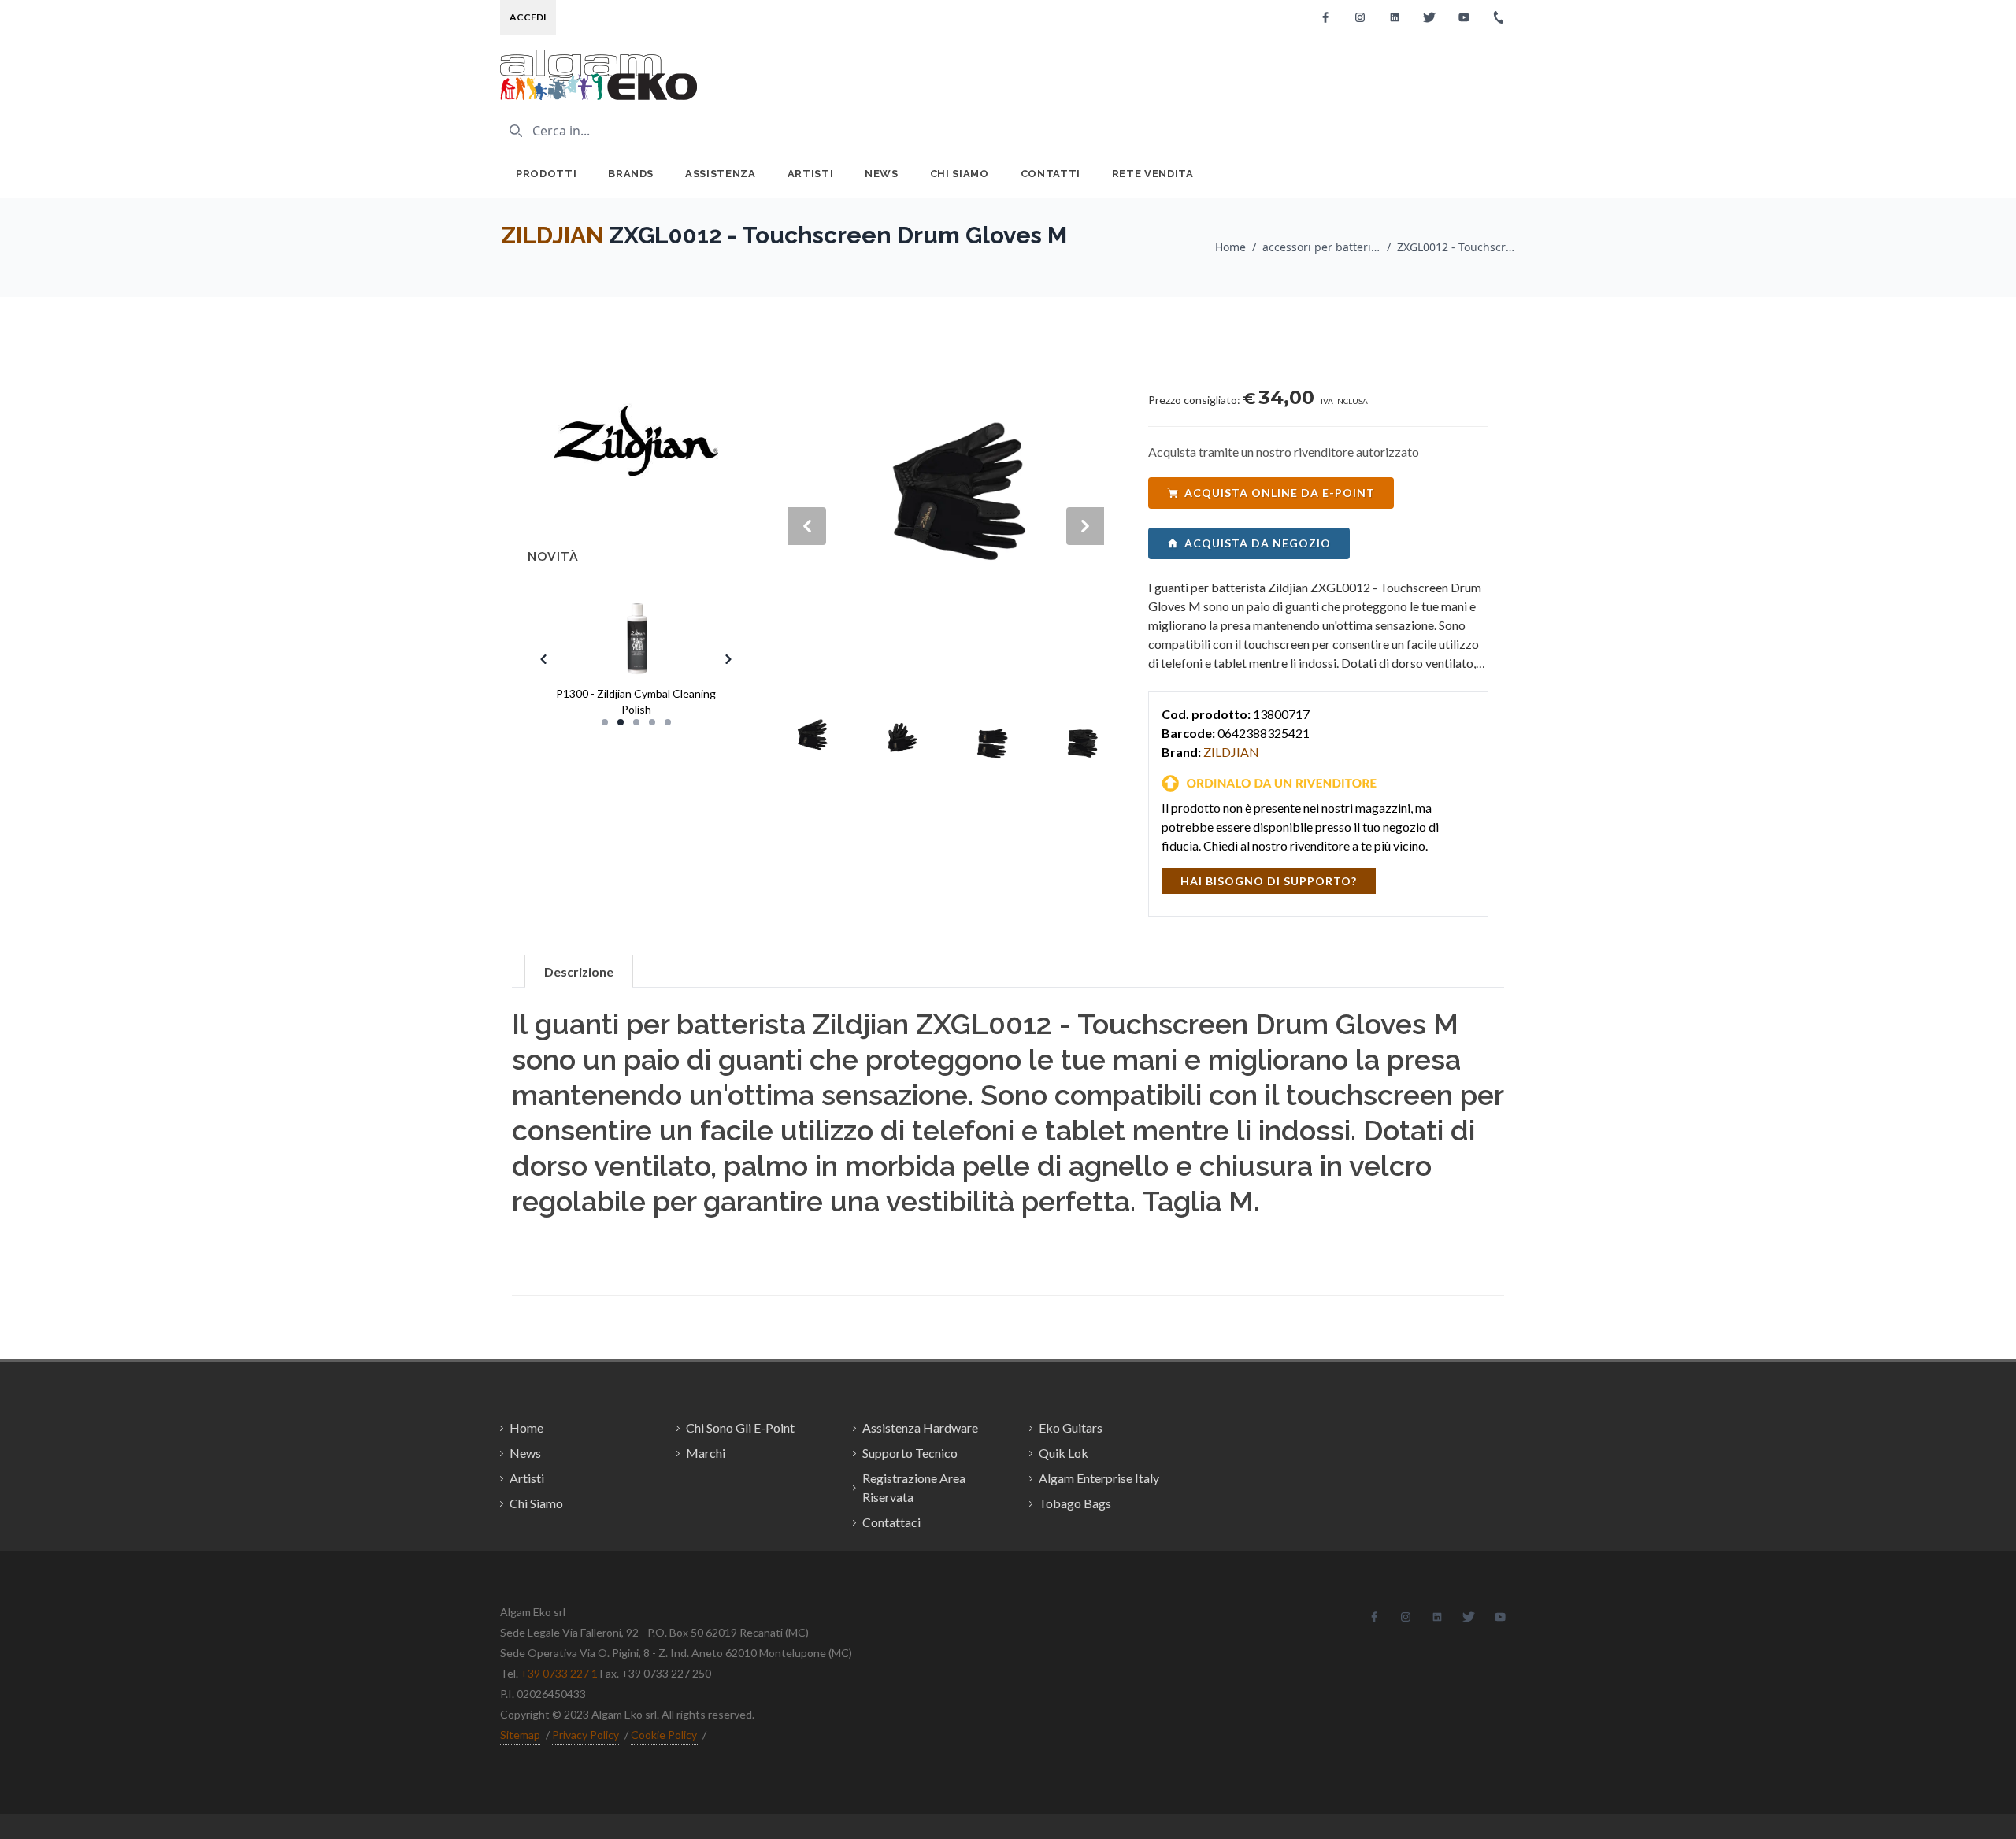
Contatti (1051, 174)
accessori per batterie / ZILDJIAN (1321, 247)
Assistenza (721, 174)
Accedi (528, 17)
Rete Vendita (1153, 174)
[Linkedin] (1395, 17)
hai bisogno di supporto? (1269, 881)
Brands (631, 174)
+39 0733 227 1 (559, 1673)
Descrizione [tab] (579, 971)
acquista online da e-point (1280, 493)
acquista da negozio (1258, 543)
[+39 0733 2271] (1499, 17)
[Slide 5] (668, 722)
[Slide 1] (605, 722)
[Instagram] (1360, 17)
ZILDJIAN (552, 235)
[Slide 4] (652, 722)
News (882, 174)
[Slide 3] (636, 722)
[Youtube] (1464, 17)
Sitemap (520, 1735)
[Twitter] (1429, 17)
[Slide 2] (621, 722)
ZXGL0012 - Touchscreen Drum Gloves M (1456, 247)
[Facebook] (1325, 17)
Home (1230, 247)
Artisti (811, 174)
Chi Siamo (960, 174)
